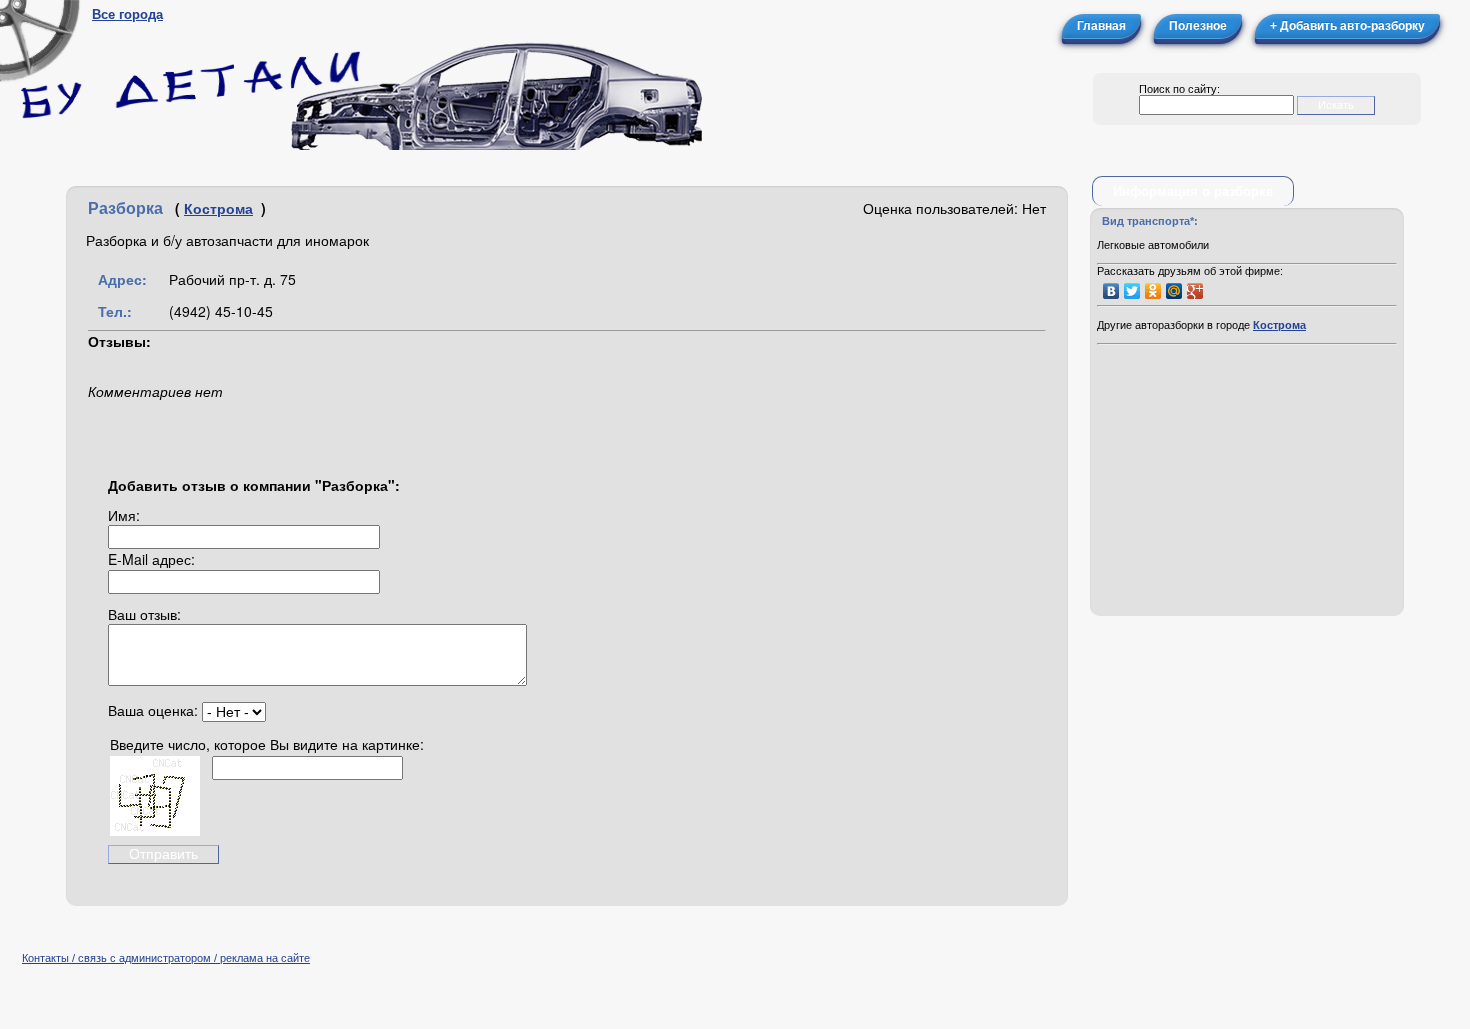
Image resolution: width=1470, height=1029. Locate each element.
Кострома (218, 208)
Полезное (1198, 26)
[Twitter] (1132, 291)
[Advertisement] (1247, 482)
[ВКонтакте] (1111, 291)
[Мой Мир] (1174, 291)
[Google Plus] (1195, 291)
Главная (1101, 26)
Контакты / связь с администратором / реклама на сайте (166, 958)
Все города (127, 14)
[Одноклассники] (1153, 291)
